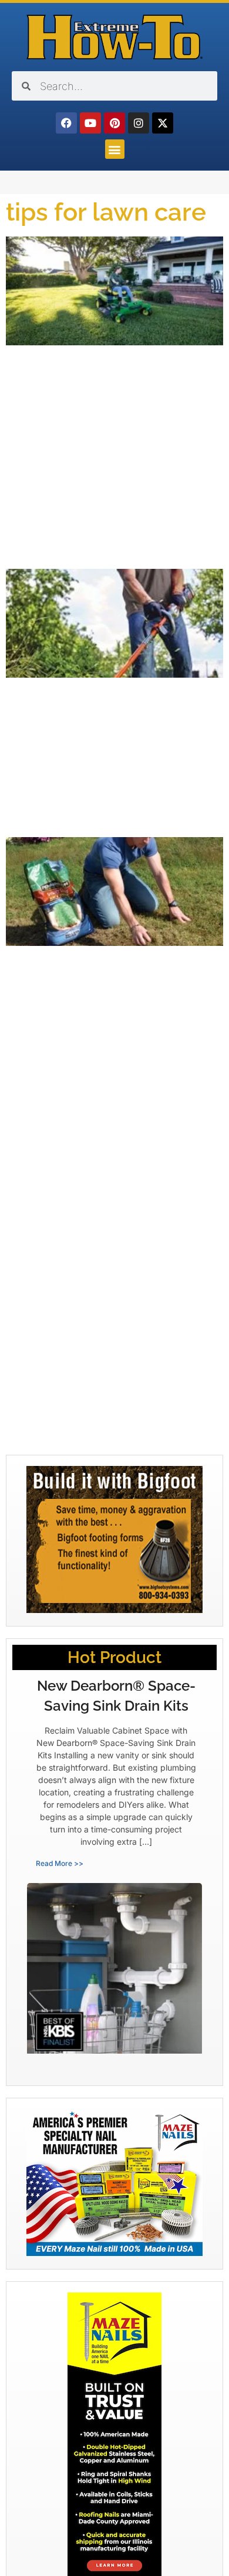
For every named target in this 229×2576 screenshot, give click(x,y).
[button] (115, 149)
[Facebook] (66, 123)
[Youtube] (90, 123)
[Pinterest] (114, 123)
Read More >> (60, 1863)
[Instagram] (139, 123)
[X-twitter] (163, 123)
